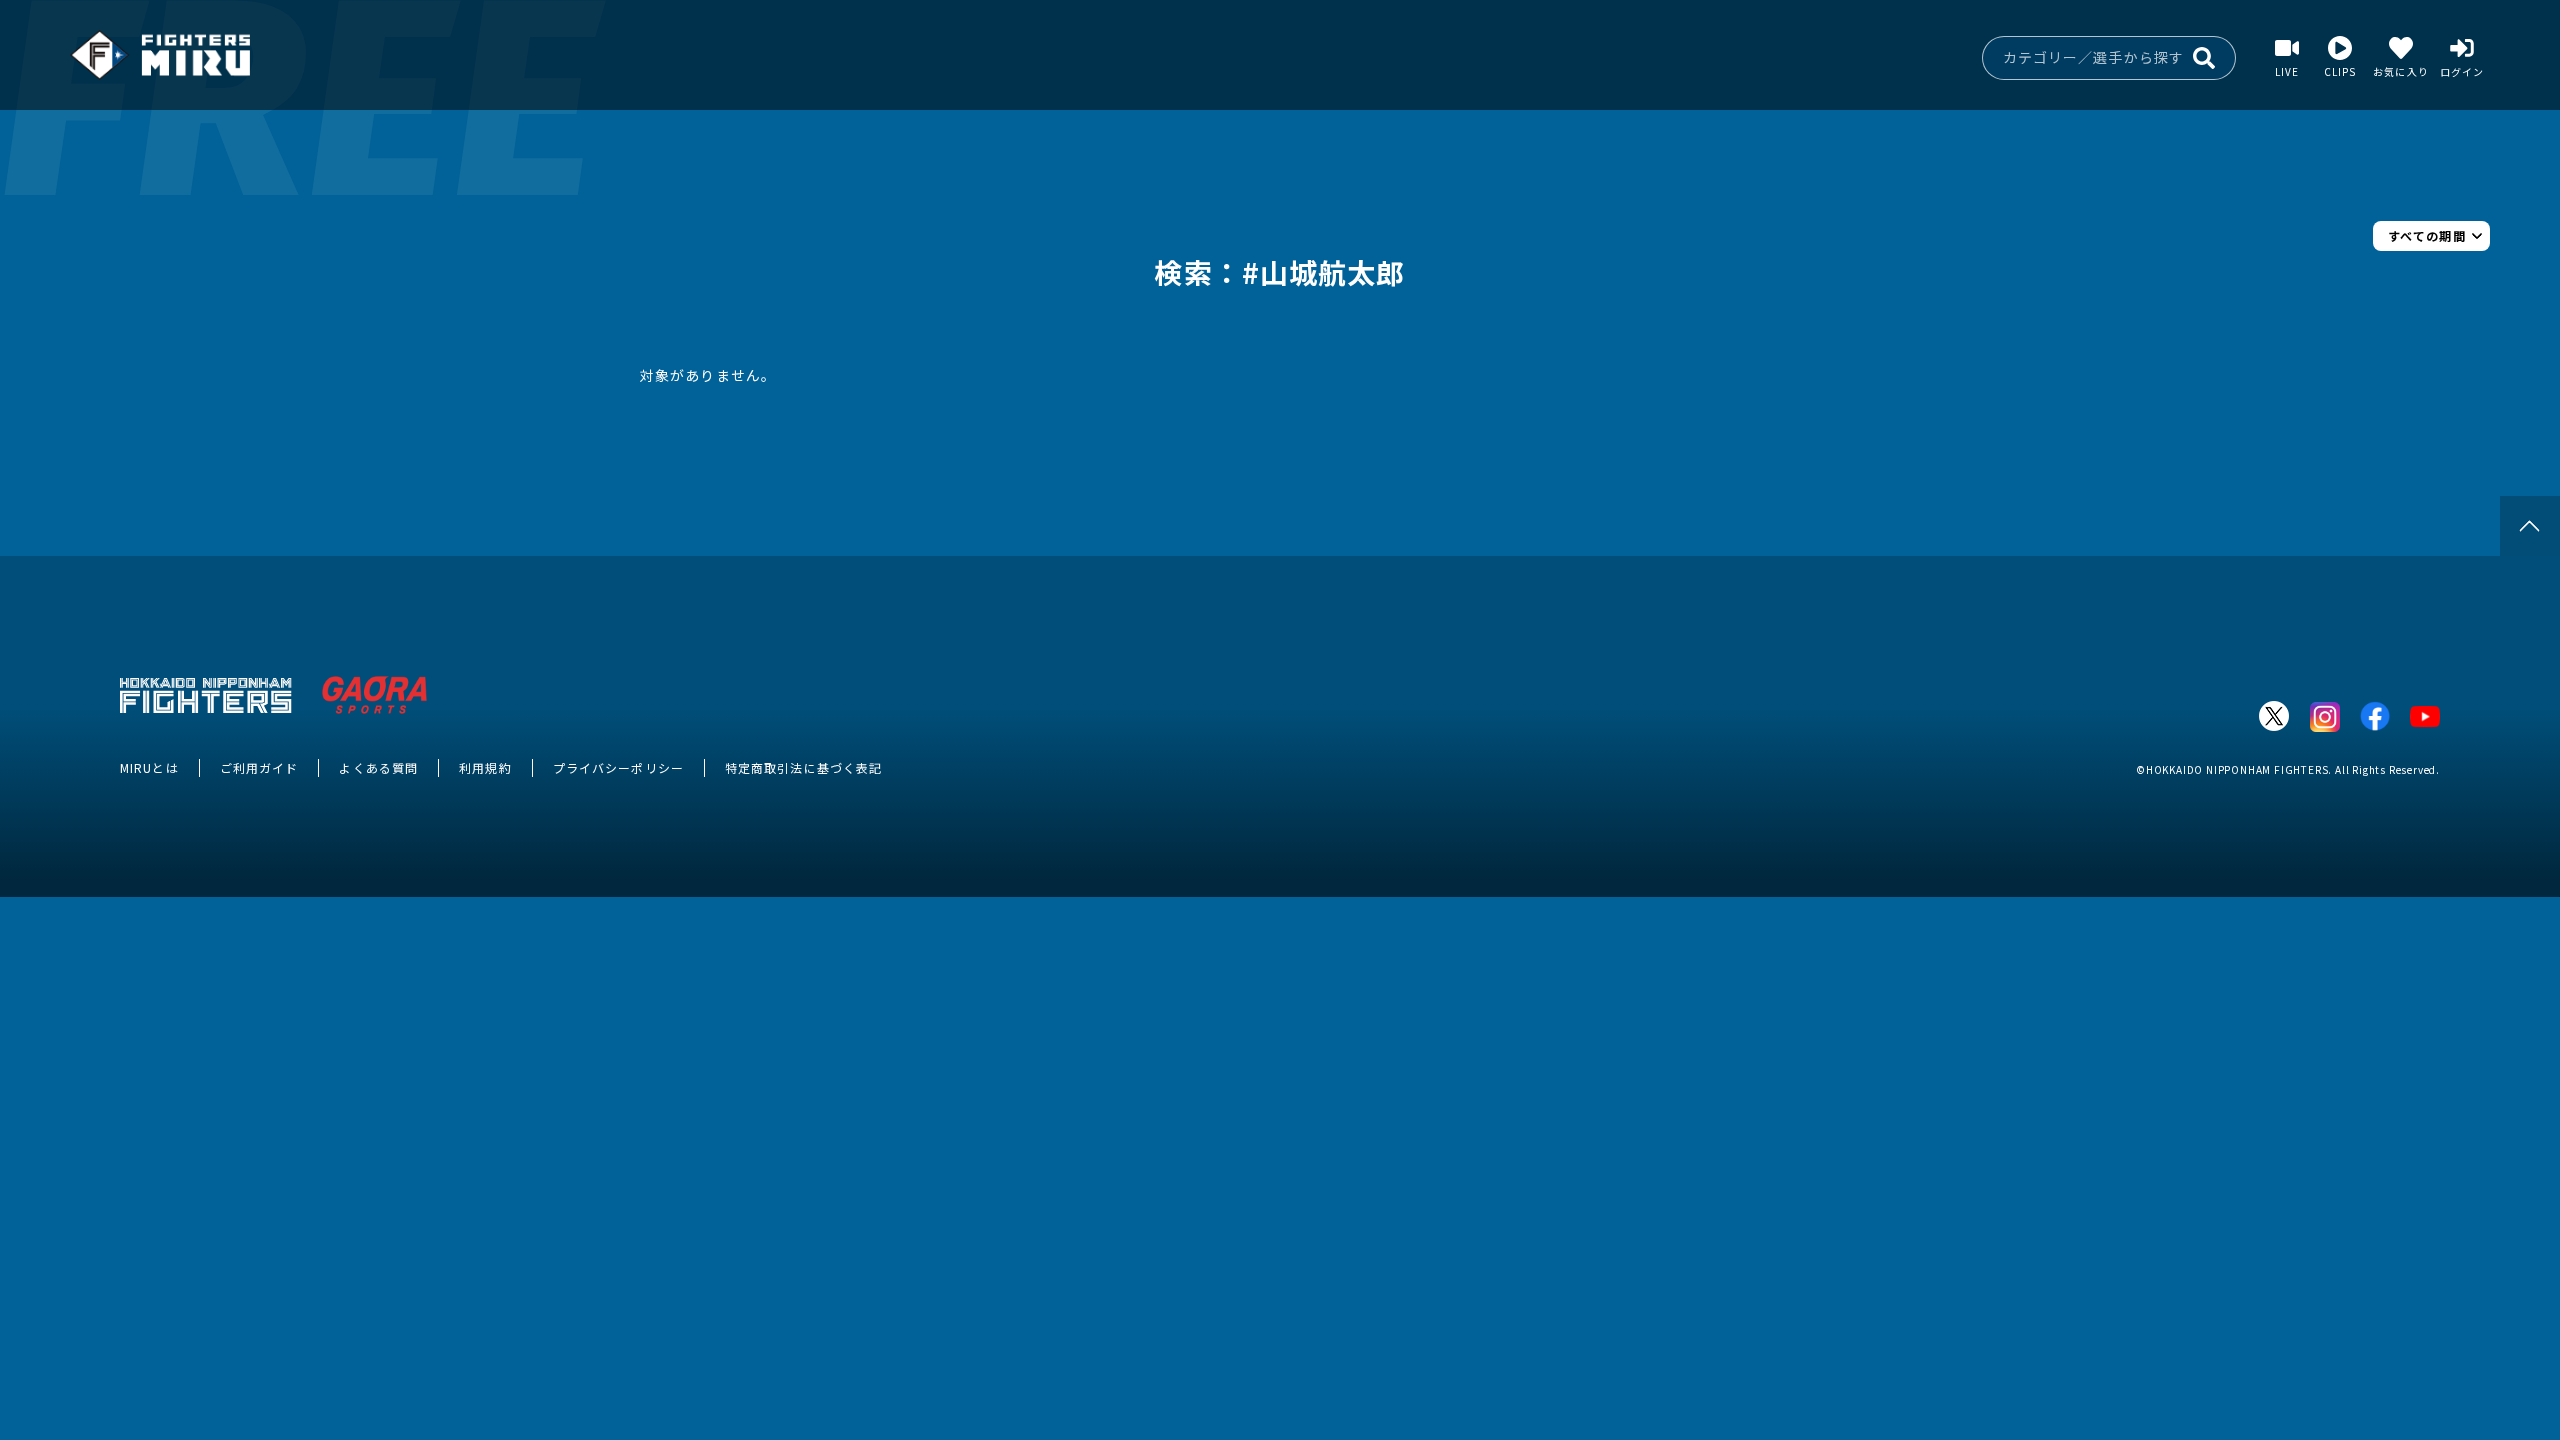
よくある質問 (378, 767)
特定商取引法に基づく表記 (803, 767)
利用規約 (485, 767)
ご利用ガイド (259, 767)
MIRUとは (149, 767)
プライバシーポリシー (618, 767)
